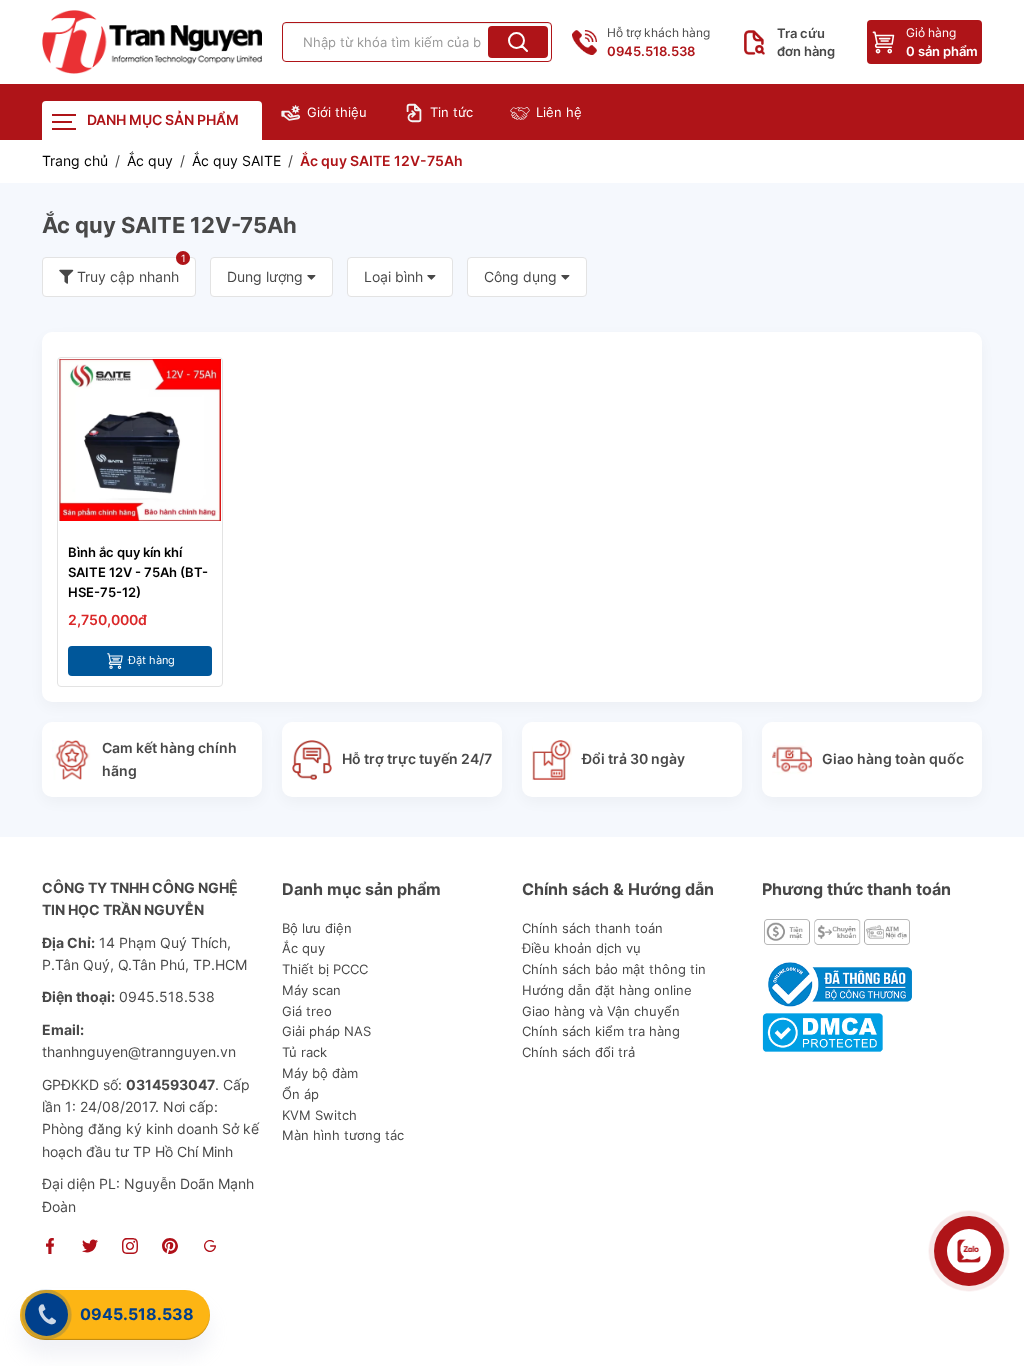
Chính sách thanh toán (592, 928)
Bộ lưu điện (317, 928)
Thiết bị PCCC (325, 969)
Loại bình (395, 276)
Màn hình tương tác (343, 1135)
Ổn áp (300, 1094)
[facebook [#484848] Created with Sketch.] (50, 1248)
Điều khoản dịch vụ (581, 948)
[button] (518, 42)
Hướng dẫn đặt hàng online (607, 990)
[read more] (152, 42)
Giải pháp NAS (326, 1031)
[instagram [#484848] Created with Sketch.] (130, 1248)
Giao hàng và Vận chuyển (601, 1011)
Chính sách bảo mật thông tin (614, 969)
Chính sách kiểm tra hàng (601, 1031)
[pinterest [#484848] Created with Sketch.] (170, 1248)
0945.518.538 (137, 1314)
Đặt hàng (151, 660)
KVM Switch (319, 1115)
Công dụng (522, 276)
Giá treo (307, 1011)
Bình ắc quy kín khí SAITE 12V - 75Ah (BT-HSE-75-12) (138, 572)
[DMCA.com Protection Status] (822, 1030)
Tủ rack (304, 1052)
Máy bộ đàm (320, 1073)
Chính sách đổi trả (578, 1052)
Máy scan (311, 990)
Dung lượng (267, 276)
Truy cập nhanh (129, 271)
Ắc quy (303, 948)
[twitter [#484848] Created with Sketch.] (90, 1248)
